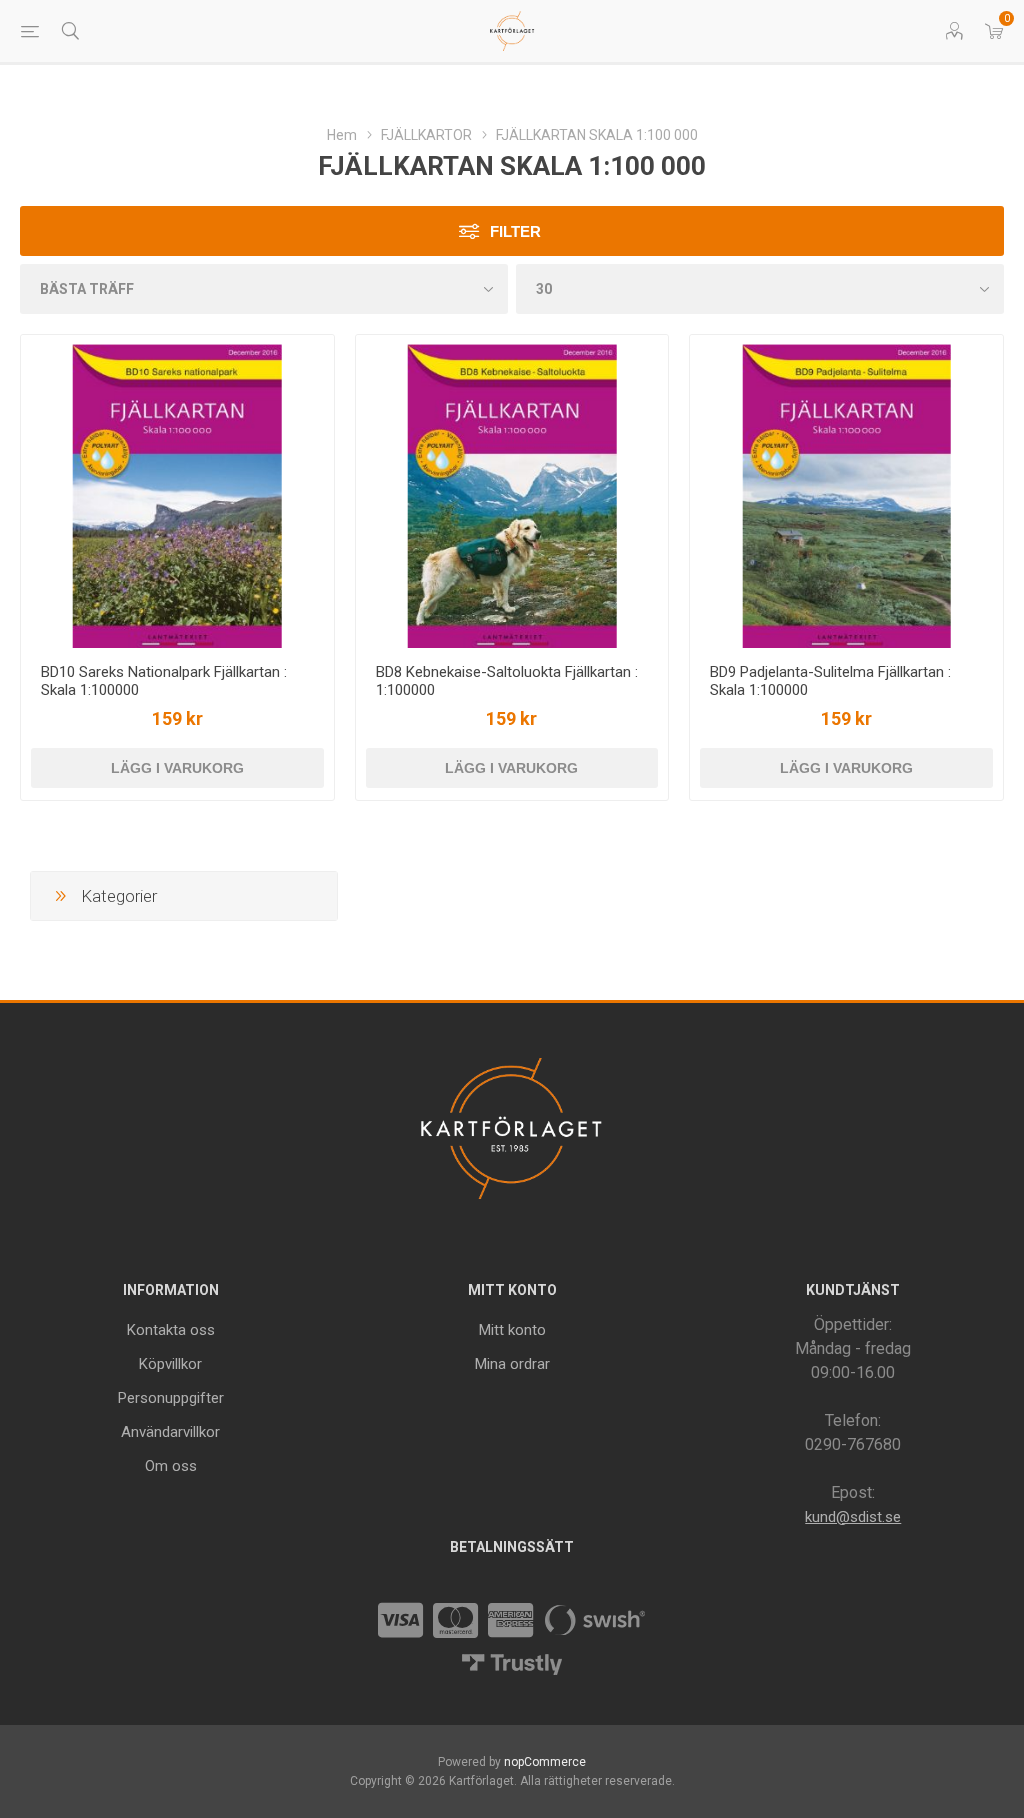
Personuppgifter (171, 1398)
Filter (515, 231)
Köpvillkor (170, 1364)
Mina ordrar (512, 1364)
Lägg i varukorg (177, 768)
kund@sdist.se (853, 1517)
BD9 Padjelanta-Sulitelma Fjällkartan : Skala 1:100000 (830, 681)
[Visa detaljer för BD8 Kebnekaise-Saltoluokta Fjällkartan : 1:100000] (512, 491)
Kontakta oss (171, 1330)
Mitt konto (512, 1330)
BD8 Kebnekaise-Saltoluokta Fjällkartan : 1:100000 (507, 681)
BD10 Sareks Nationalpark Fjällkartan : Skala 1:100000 (164, 681)
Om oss (171, 1466)
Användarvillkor (170, 1432)
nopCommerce (545, 1762)
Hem (342, 135)
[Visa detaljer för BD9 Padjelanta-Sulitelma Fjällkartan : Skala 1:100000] (846, 491)
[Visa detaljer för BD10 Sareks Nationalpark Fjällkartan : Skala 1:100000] (177, 491)
